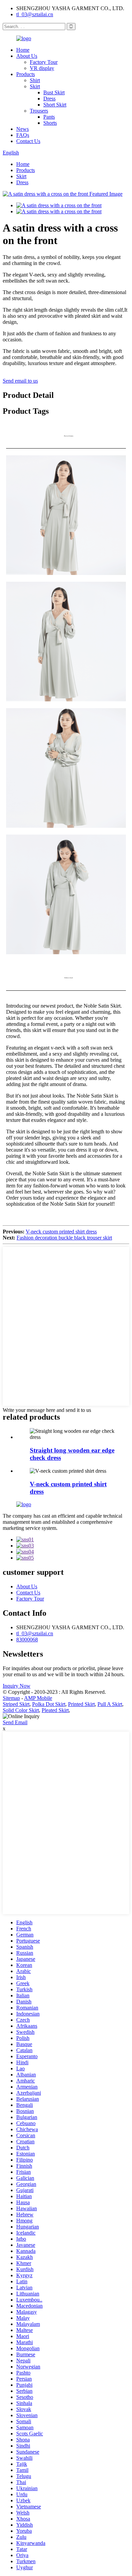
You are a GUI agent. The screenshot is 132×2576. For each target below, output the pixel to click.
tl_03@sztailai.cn (35, 14)
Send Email (15, 1722)
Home (23, 50)
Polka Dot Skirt (49, 1704)
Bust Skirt (54, 92)
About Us (27, 56)
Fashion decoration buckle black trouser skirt (64, 1238)
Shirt (35, 80)
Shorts (50, 123)
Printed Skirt (81, 1704)
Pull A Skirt (110, 1704)
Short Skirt (55, 105)
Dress (49, 99)
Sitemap (11, 1698)
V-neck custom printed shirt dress (61, 1232)
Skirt (35, 86)
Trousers (39, 111)
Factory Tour (44, 62)
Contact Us (28, 141)
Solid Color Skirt (21, 1710)
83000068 (27, 1640)
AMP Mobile (38, 1698)
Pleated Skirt (55, 1710)
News (23, 129)
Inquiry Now (17, 1686)
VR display (42, 68)
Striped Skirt (16, 1704)
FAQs (23, 135)
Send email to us (20, 381)
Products (26, 74)
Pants (49, 117)
